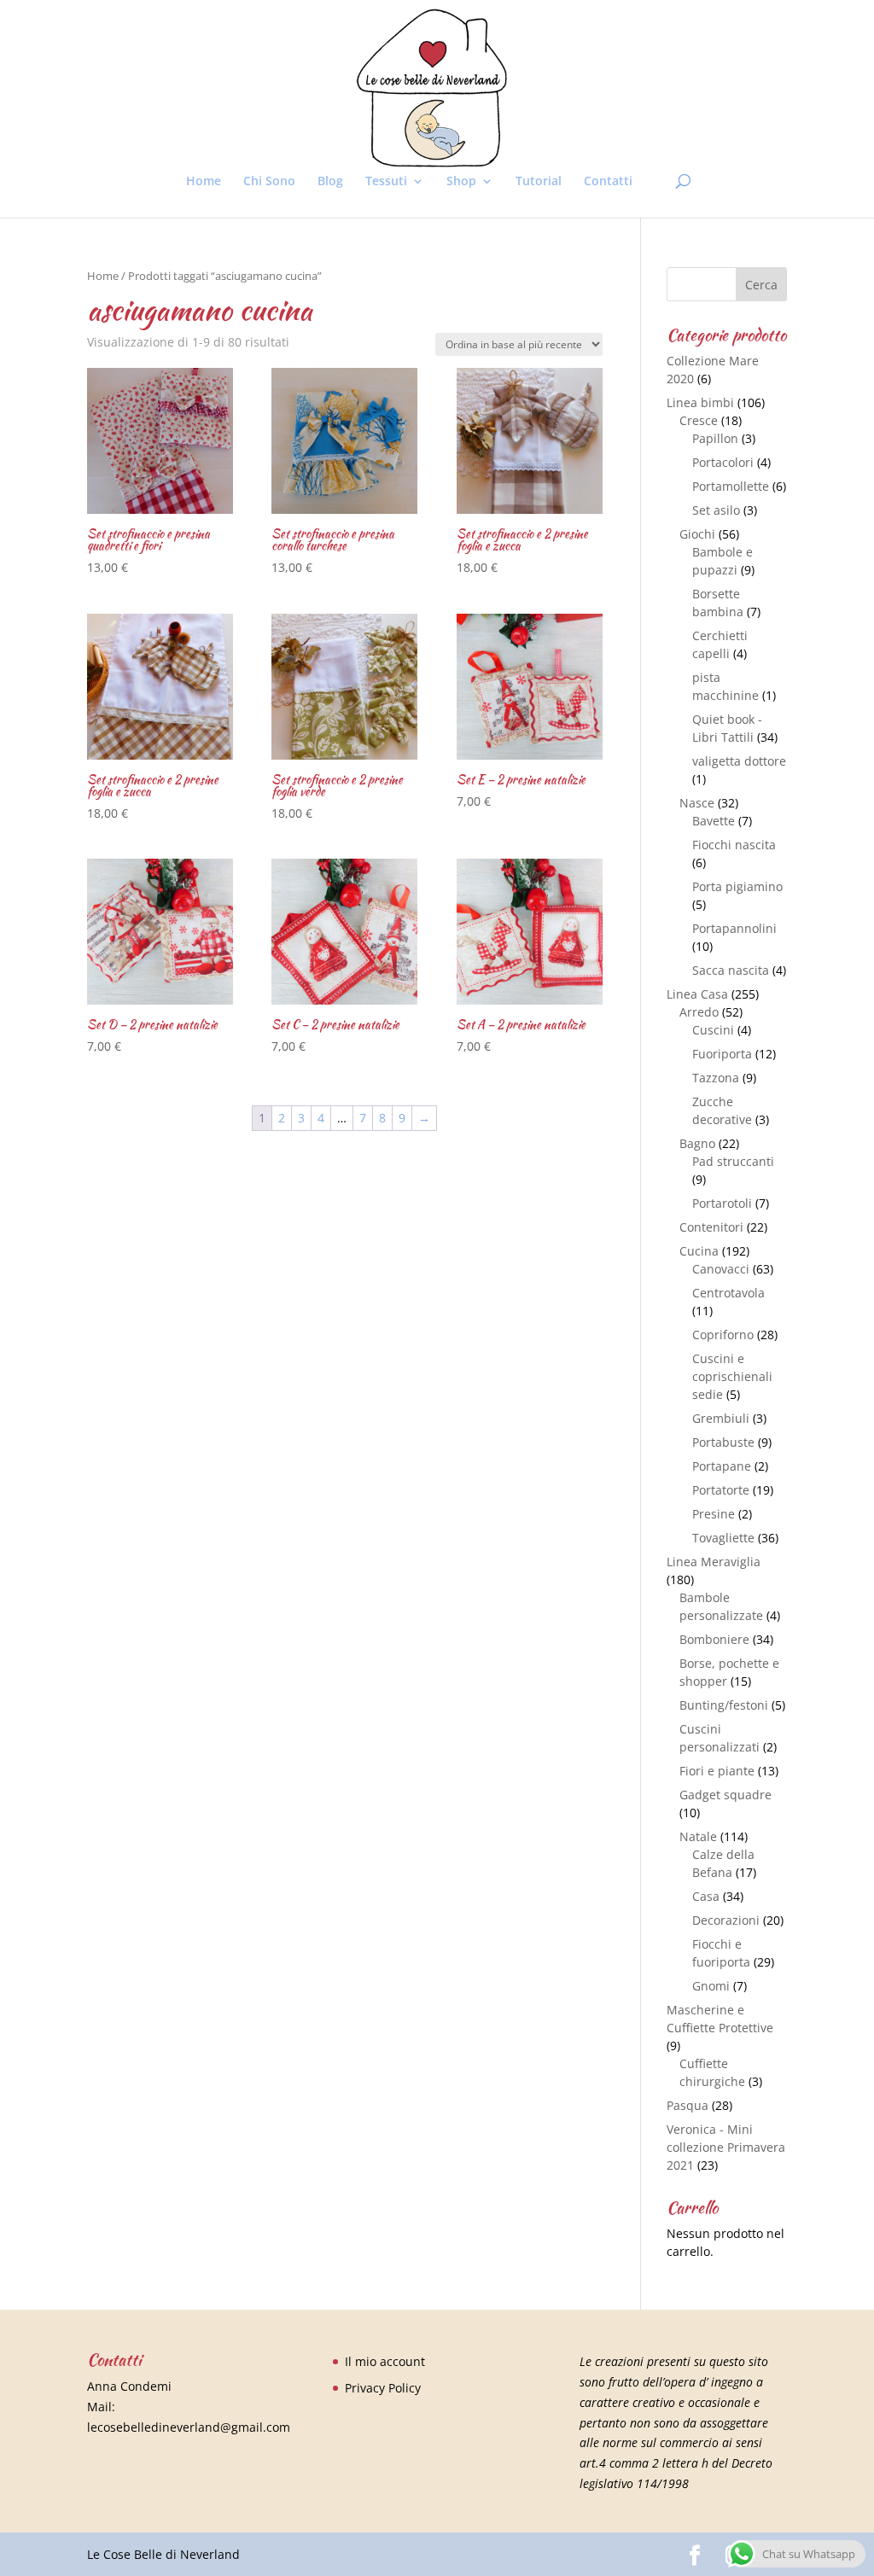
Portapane (722, 1466)
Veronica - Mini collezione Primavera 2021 (726, 2147)
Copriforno (723, 1335)
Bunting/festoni (724, 1705)
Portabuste (723, 1442)
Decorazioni (726, 1920)
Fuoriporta (722, 1054)
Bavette (714, 821)
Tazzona (716, 1078)
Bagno (697, 1143)
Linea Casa (697, 994)
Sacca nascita (731, 970)
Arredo (699, 1012)
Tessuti (386, 182)
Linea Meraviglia (714, 1562)
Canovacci (721, 1269)
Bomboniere (714, 1639)
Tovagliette (723, 1538)
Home (204, 182)
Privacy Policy (383, 2388)
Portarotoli (722, 1203)
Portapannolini (734, 928)
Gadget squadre (725, 1795)
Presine (714, 1514)
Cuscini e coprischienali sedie (732, 1376)
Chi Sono (269, 182)
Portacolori (723, 462)
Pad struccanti (733, 1161)
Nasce (697, 803)
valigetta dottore (739, 761)
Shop (461, 182)
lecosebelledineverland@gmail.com (189, 2427)
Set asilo (716, 510)
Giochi (697, 534)
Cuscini (713, 1030)
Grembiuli (721, 1418)
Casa (706, 1896)
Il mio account (385, 2361)
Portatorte (721, 1490)
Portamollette (731, 486)
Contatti (608, 182)
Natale (698, 1836)
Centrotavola (728, 1293)
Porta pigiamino (737, 886)
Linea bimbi (700, 402)
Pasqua (688, 2105)
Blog (330, 182)
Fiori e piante (717, 1771)
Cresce (699, 420)
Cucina (699, 1251)
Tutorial (539, 182)
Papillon (715, 438)
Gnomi (711, 1986)
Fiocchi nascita (734, 845)
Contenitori (711, 1227)
